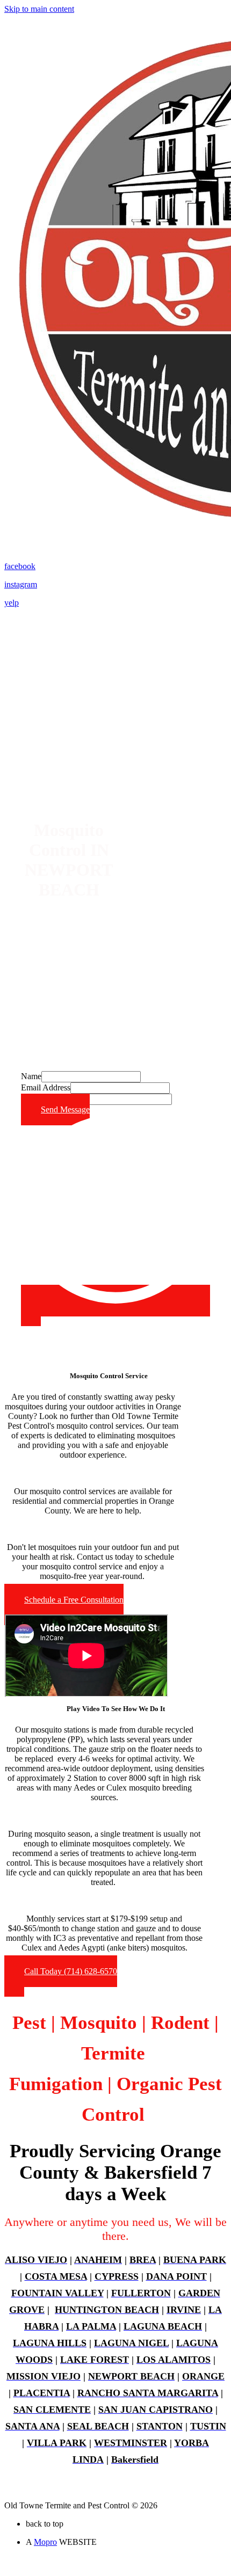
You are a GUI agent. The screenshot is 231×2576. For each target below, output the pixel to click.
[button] (64, 1604)
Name (31, 1076)
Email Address (46, 1087)
